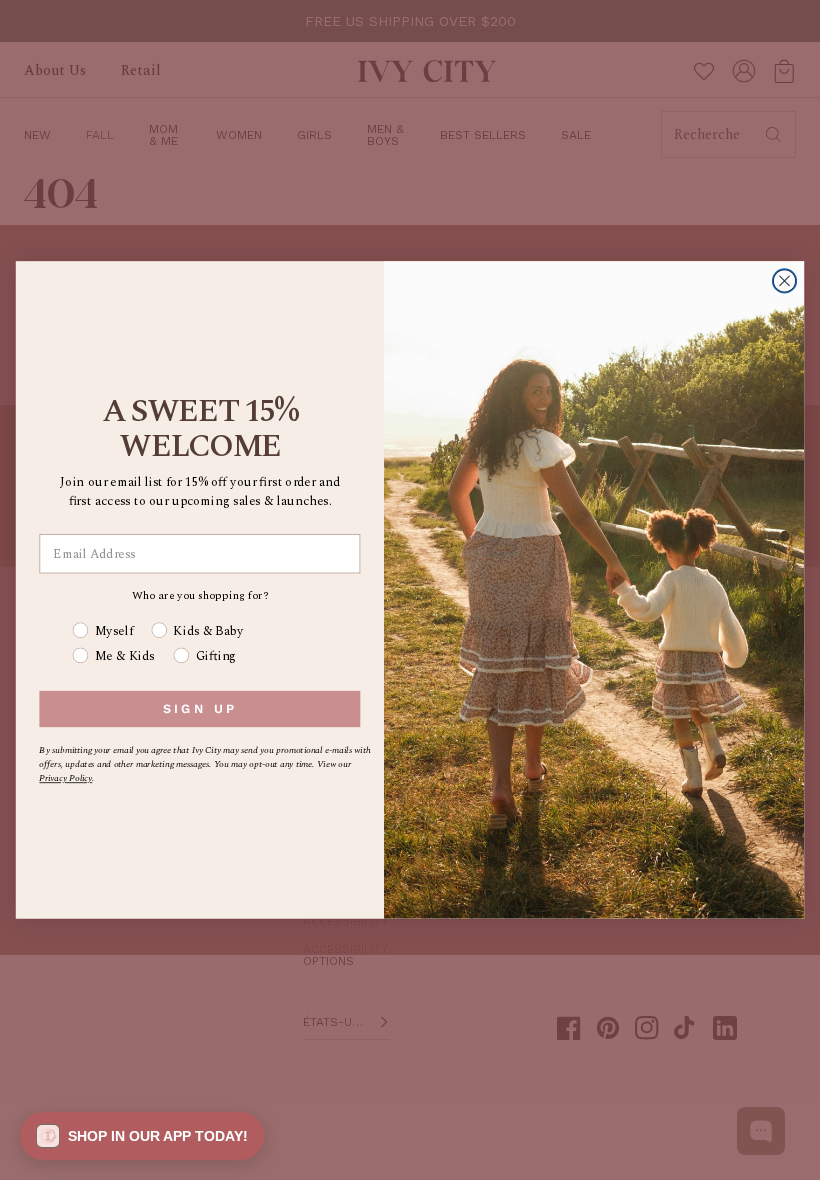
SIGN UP (199, 708)
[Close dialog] (785, 281)
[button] (142, 1136)
